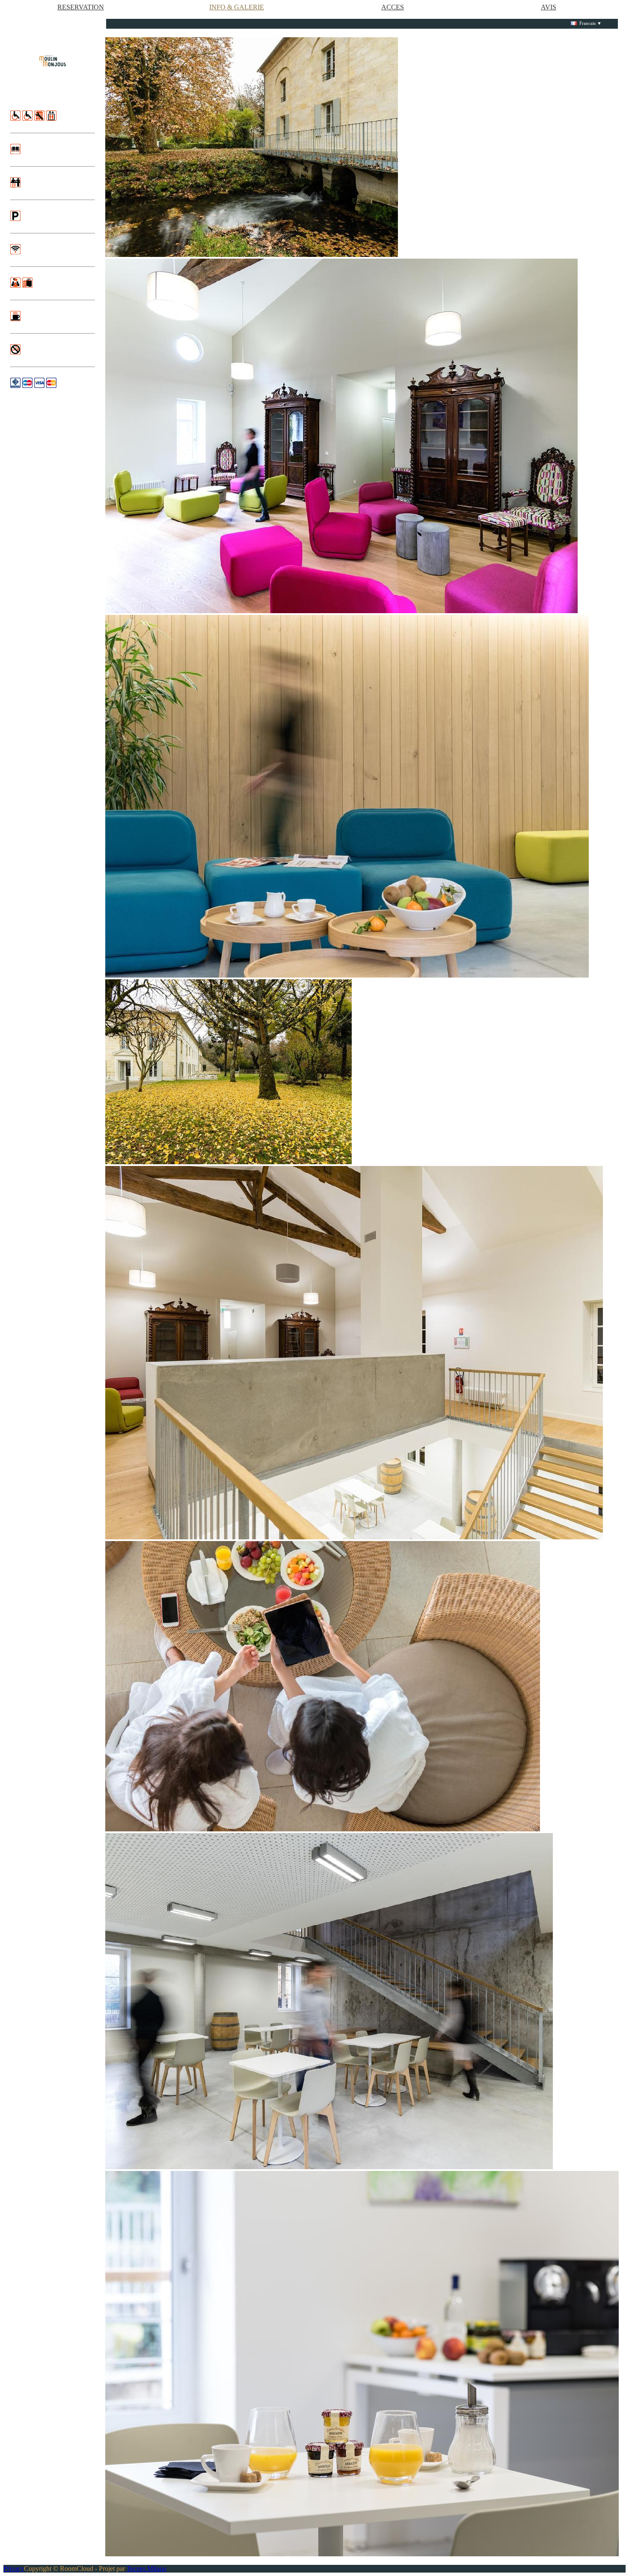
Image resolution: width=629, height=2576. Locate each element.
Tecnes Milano (147, 2569)
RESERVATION (81, 7)
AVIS (549, 7)
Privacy (14, 2569)
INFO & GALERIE (237, 7)
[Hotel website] (53, 61)
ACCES (393, 7)
